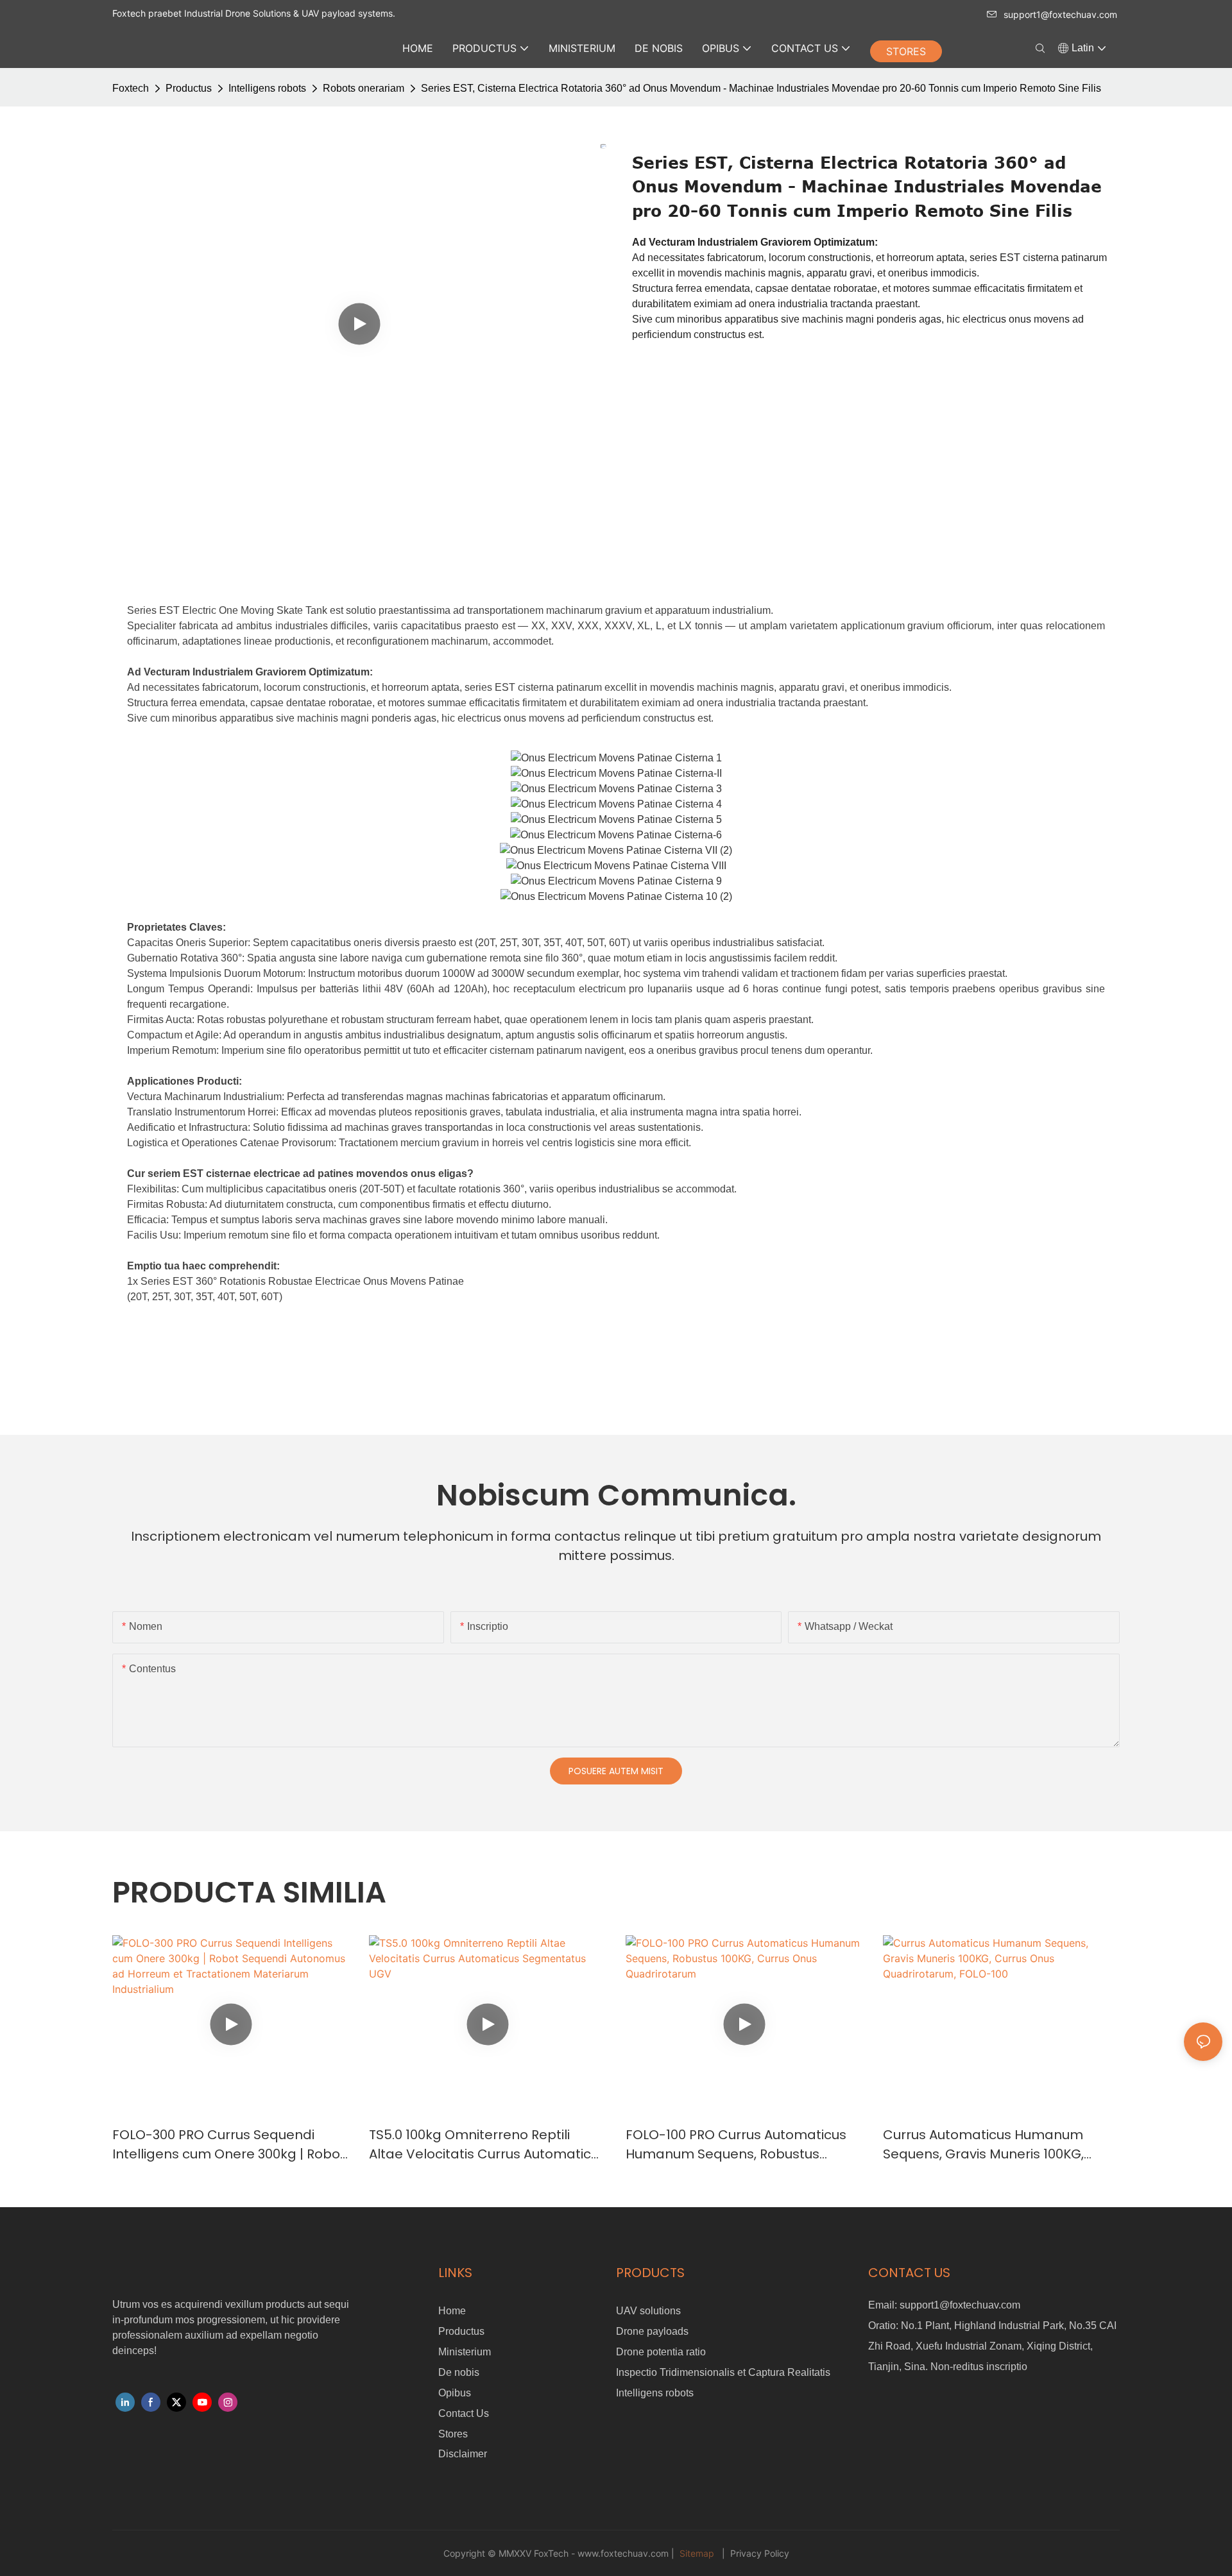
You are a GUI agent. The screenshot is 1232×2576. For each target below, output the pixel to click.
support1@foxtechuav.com (1060, 14)
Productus (189, 88)
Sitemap (697, 2553)
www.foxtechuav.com (624, 2553)
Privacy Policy (758, 2553)
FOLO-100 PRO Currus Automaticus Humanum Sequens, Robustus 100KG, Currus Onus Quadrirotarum (738, 2145)
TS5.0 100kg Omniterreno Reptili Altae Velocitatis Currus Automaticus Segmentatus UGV (487, 2145)
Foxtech (131, 88)
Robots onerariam (364, 88)
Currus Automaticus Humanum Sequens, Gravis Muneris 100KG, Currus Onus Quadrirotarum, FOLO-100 (996, 2145)
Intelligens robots (267, 88)
